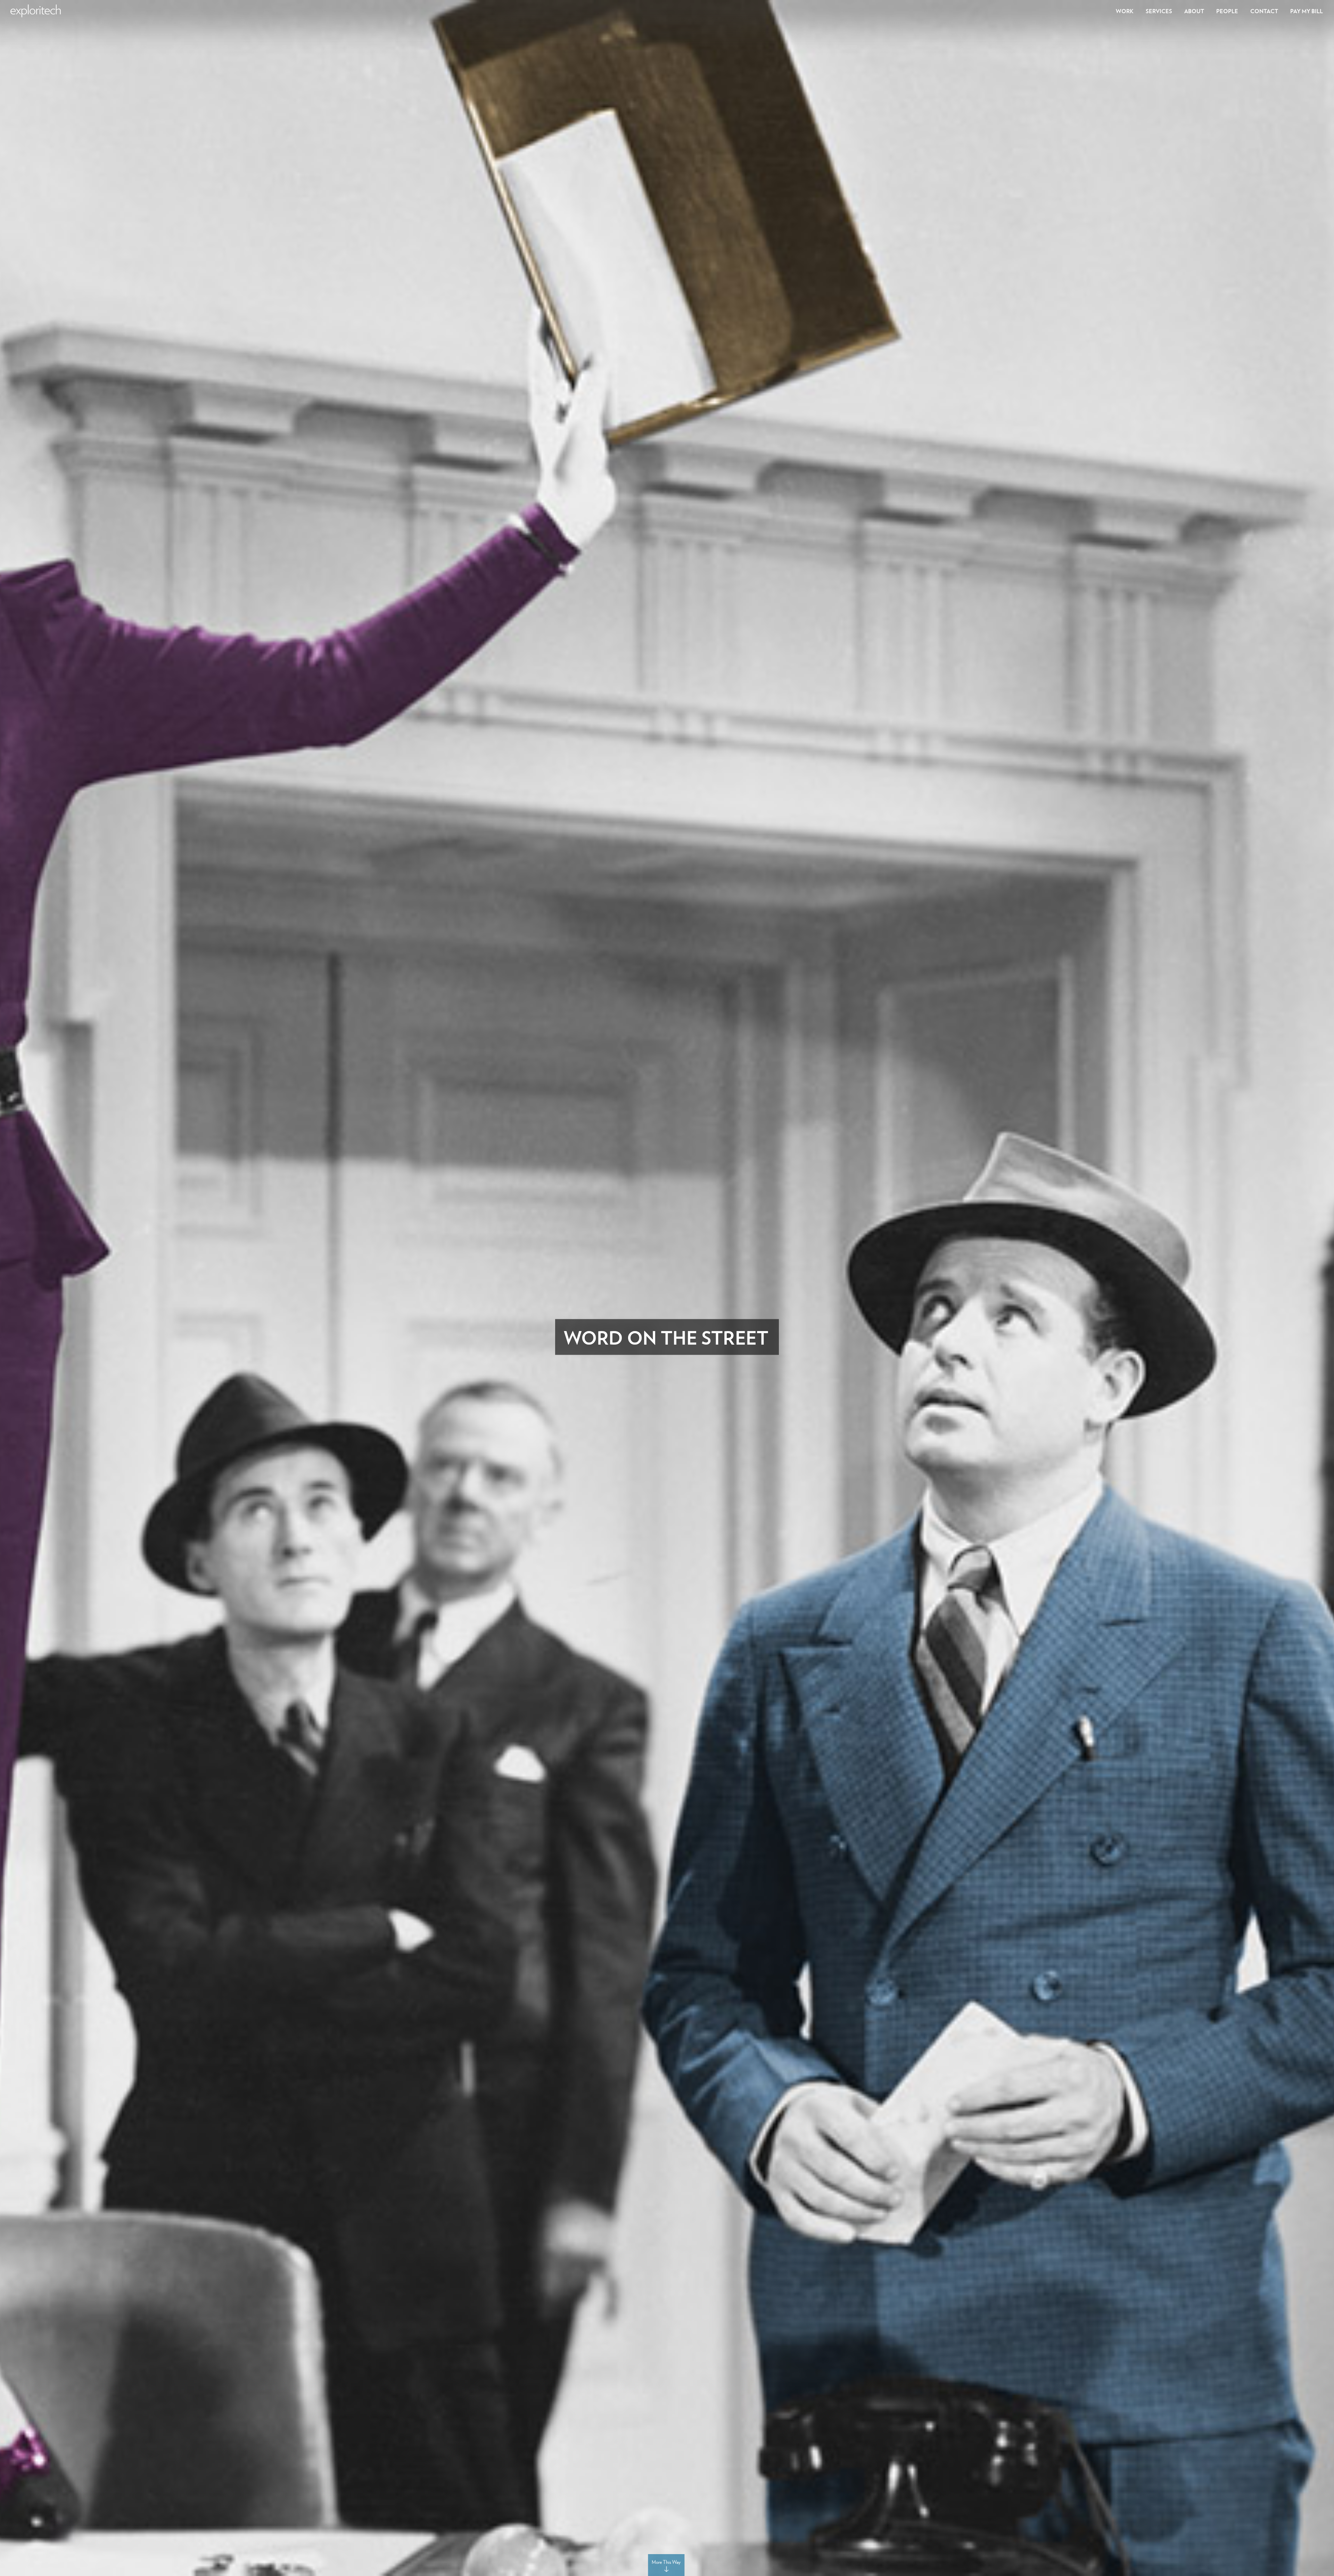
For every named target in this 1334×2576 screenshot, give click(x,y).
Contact (1264, 11)
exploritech (36, 11)
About (1194, 11)
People (1227, 11)
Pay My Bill (1307, 11)
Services (1159, 11)
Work (1125, 11)
